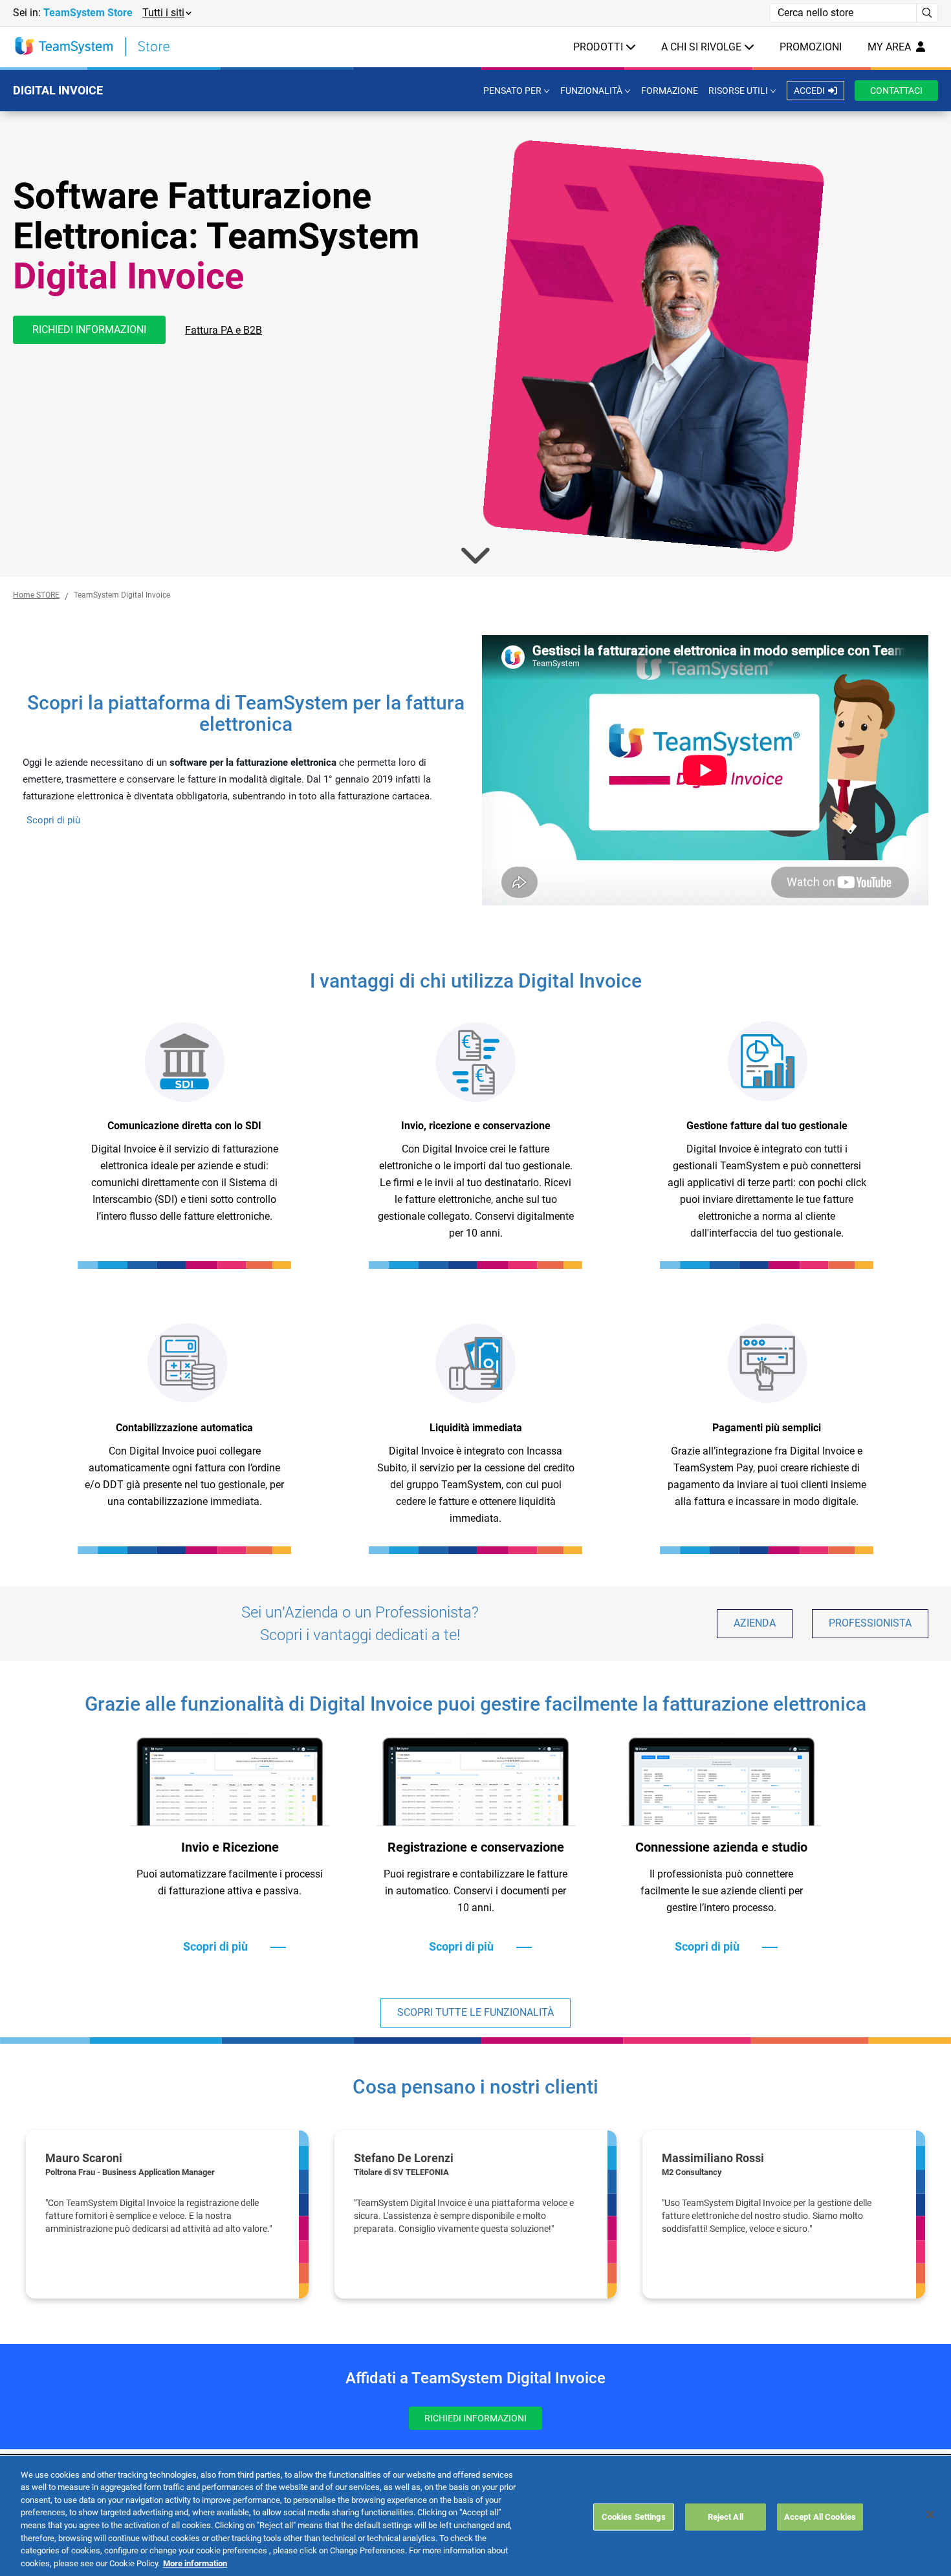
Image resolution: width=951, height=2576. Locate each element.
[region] (475, 2214)
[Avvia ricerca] (927, 13)
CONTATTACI (896, 91)
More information (195, 2563)
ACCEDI (809, 91)
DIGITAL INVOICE (58, 90)
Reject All (726, 2517)
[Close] (930, 2515)
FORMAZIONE (670, 91)
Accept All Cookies (820, 2517)
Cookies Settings (634, 2517)
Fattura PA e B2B (224, 330)
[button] (166, 13)
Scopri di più (53, 820)
